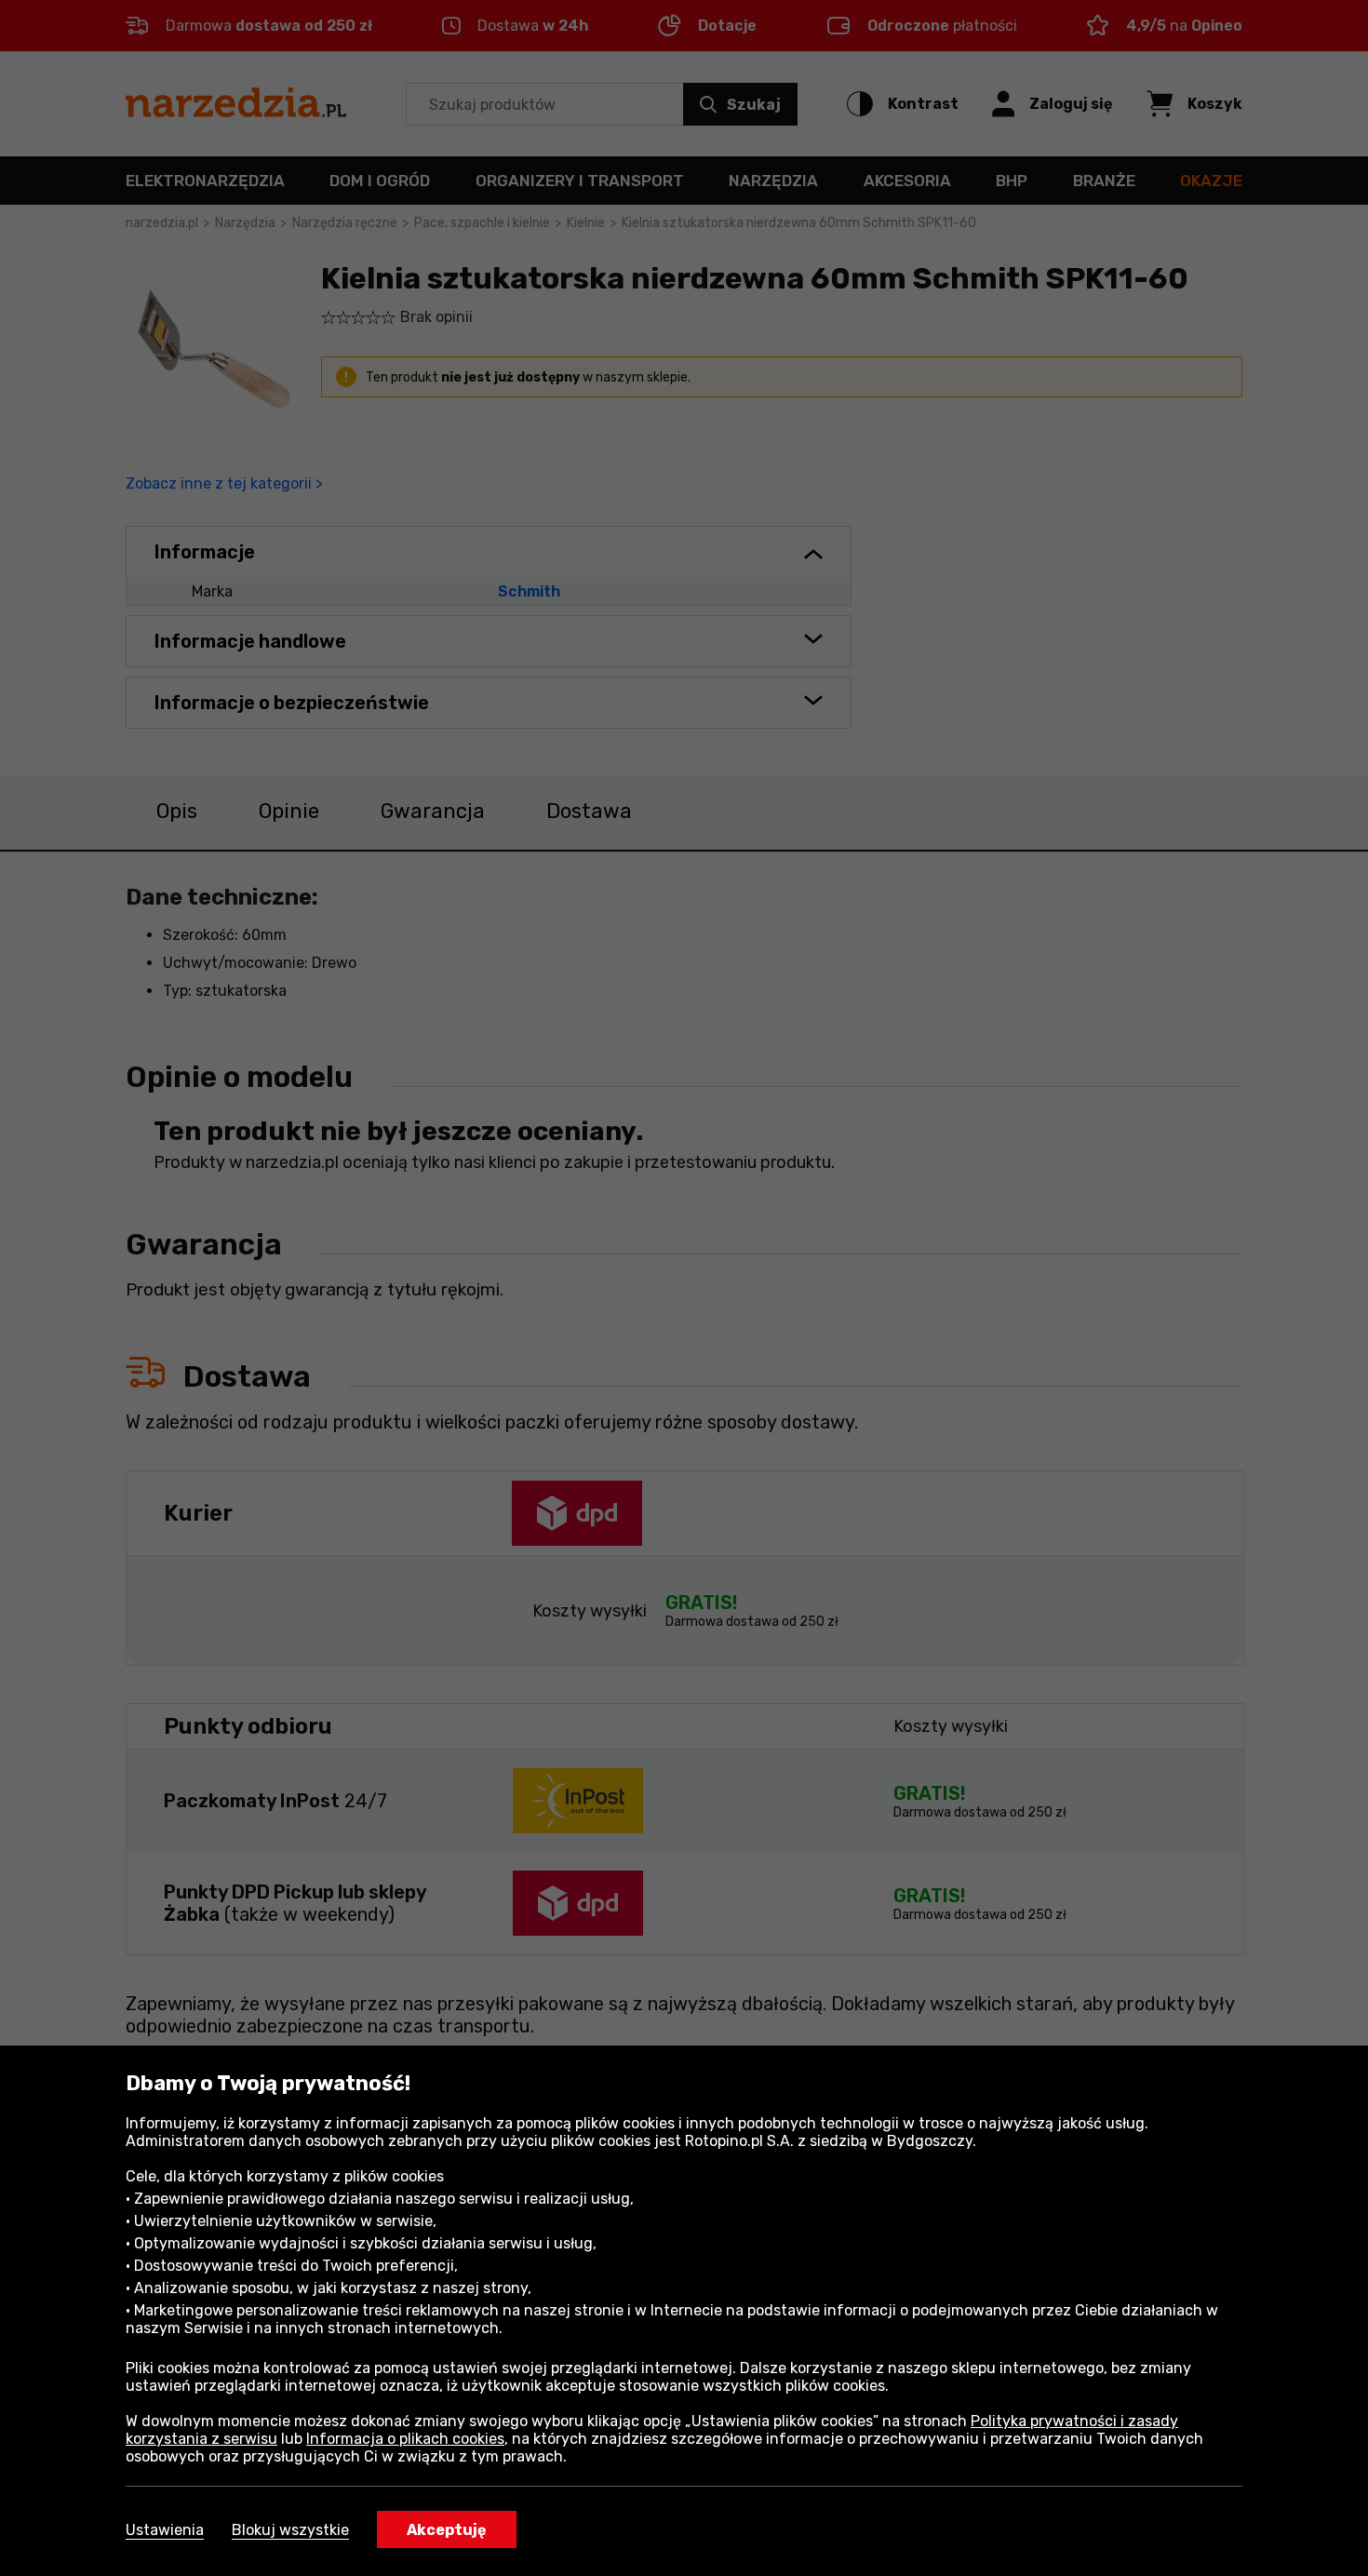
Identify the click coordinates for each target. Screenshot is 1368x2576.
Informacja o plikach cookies (405, 2439)
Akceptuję (447, 2530)
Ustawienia (165, 2530)
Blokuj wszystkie (290, 2530)
